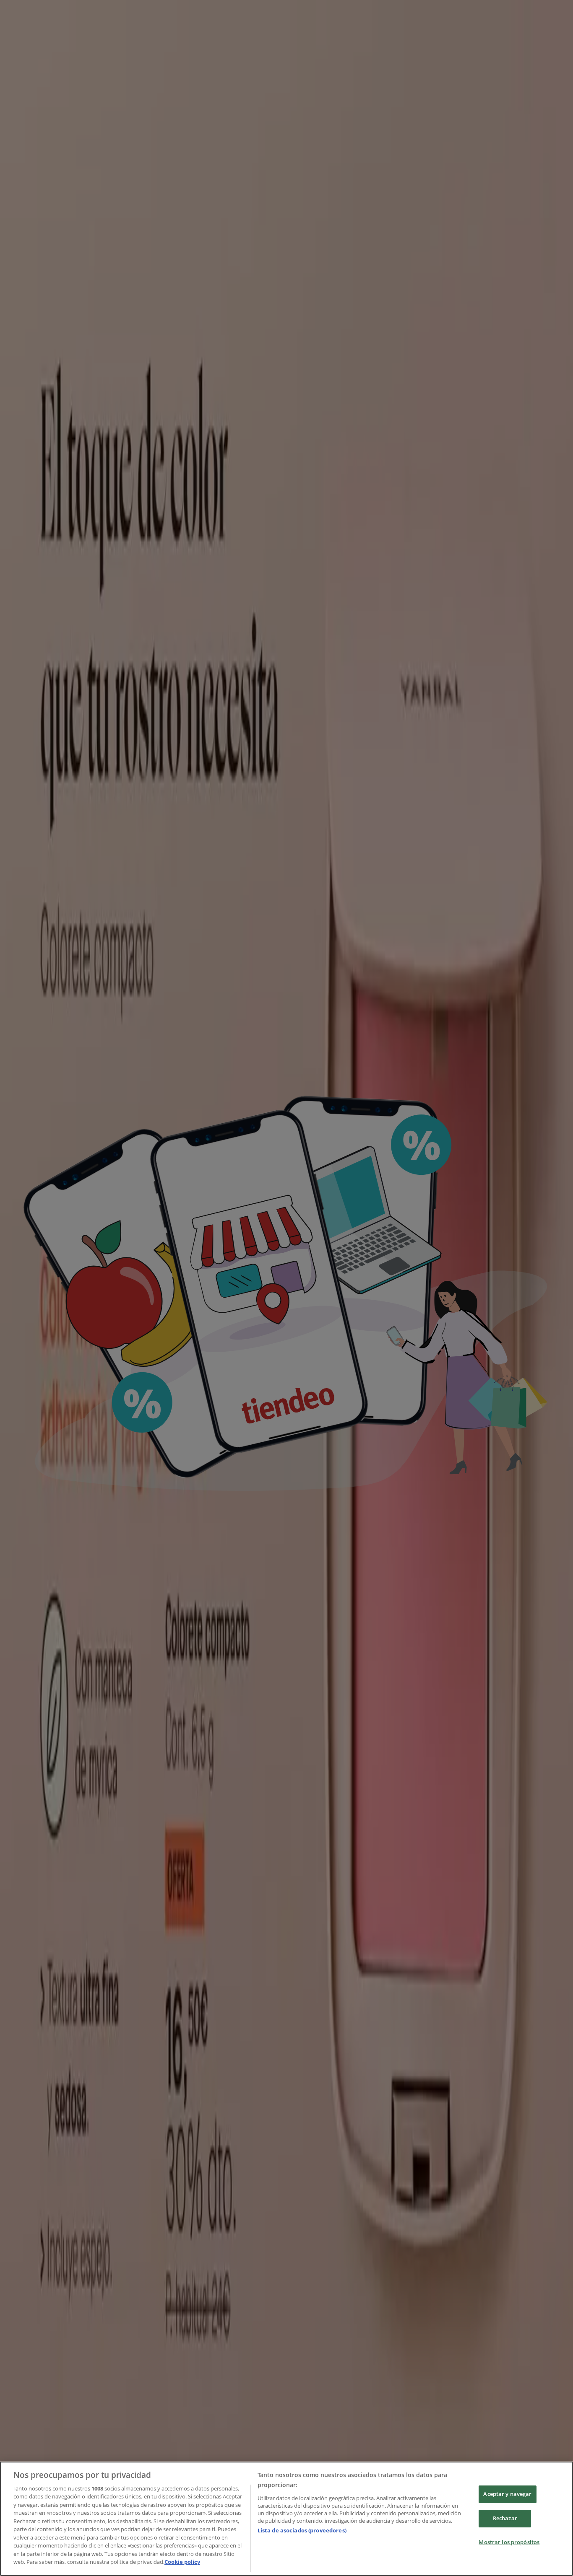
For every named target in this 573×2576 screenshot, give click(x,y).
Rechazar (505, 2518)
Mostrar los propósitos (509, 2542)
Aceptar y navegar (507, 2494)
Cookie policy (182, 2562)
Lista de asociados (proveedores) (302, 2530)
